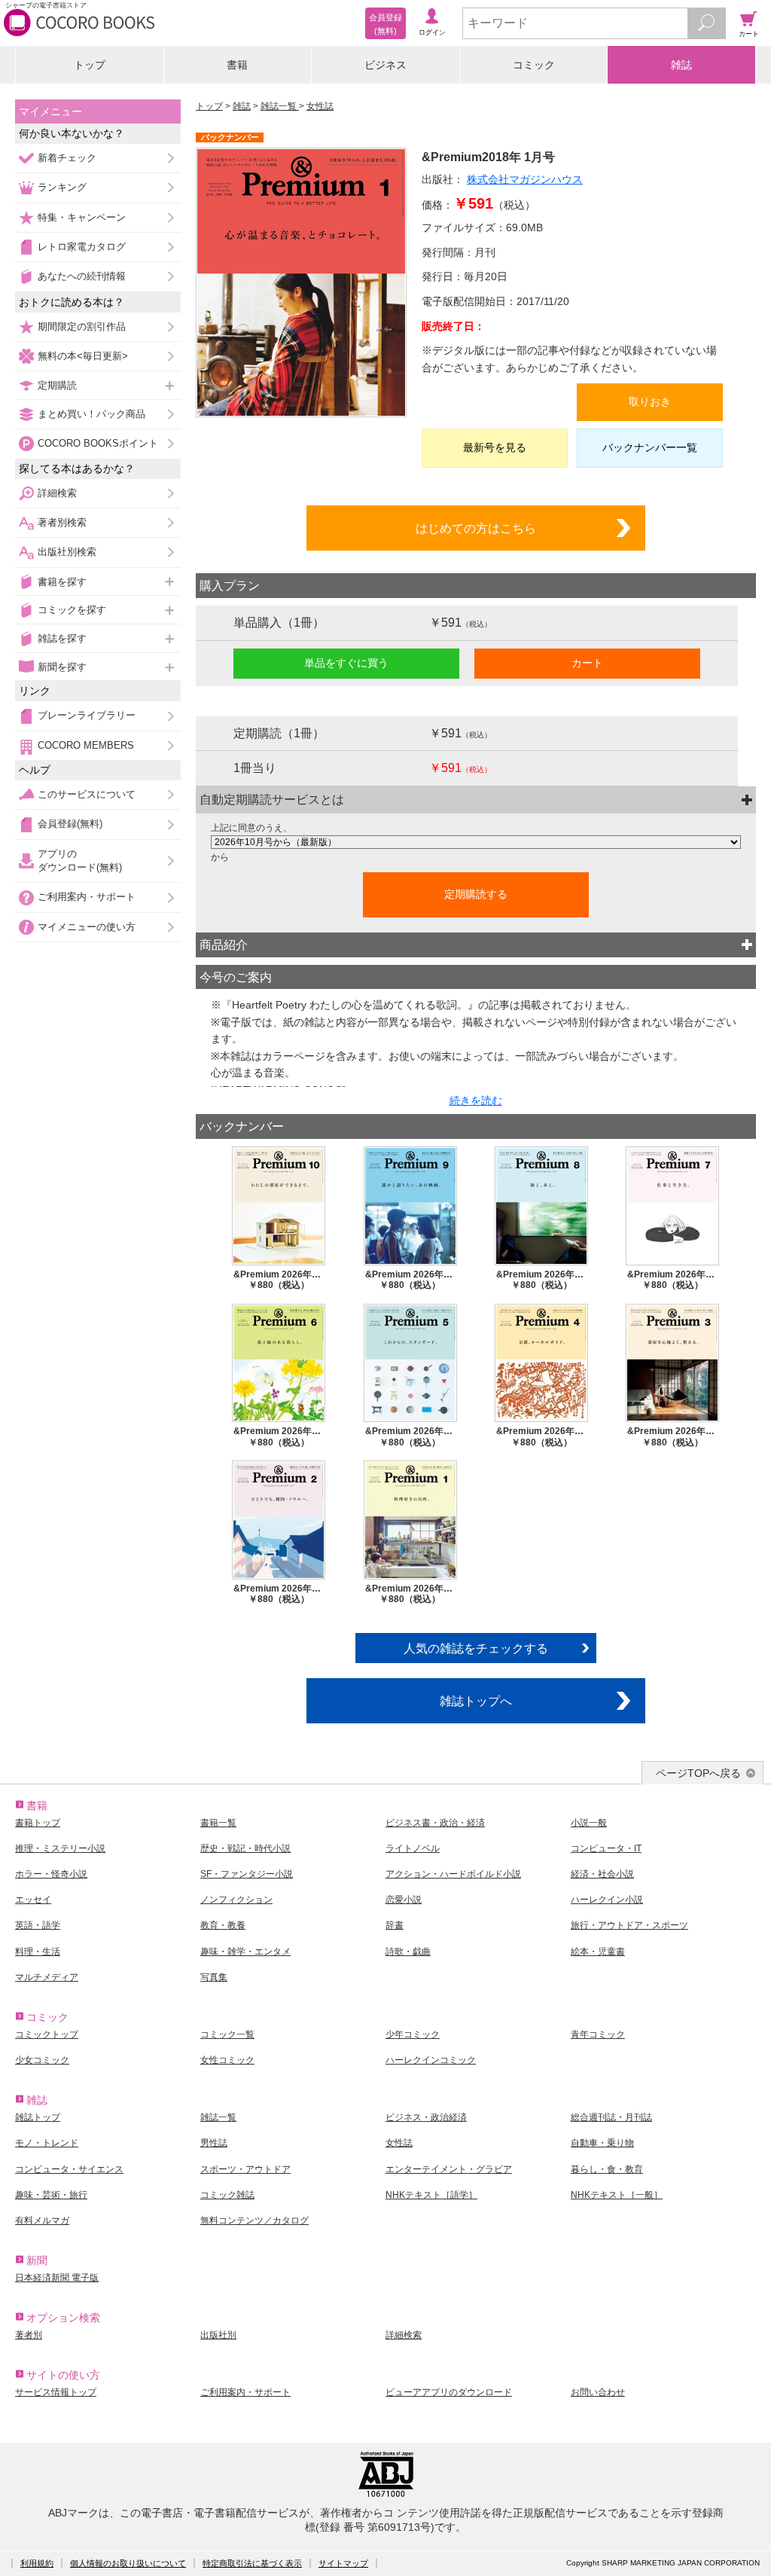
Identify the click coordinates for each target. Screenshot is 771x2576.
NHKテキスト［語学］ (431, 2195)
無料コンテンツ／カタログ (254, 2220)
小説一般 (589, 1823)
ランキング (62, 187)
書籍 (237, 65)
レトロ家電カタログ (82, 247)
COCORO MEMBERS (86, 745)
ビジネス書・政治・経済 (435, 1823)
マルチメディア (47, 1977)
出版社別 (218, 2335)
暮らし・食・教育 (607, 2169)
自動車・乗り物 (602, 2143)
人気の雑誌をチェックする (476, 1648)
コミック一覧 (227, 2034)
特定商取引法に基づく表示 (252, 2563)
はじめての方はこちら (476, 528)
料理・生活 (38, 1952)
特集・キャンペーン (82, 217)
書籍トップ (38, 1823)
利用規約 (37, 2563)
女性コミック (227, 2060)
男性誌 (214, 2143)
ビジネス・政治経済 (426, 2117)
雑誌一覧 (280, 106)
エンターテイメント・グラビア (449, 2169)
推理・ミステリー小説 (60, 1848)
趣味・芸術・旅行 (51, 2195)
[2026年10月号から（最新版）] (476, 842)
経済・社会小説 (602, 1874)
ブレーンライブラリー (87, 715)
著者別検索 (62, 522)
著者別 (29, 2335)
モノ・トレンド (47, 2143)
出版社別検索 (67, 552)
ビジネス (385, 65)
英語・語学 (38, 1925)
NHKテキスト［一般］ (617, 2195)
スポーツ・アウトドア (245, 2169)
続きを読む (476, 1100)
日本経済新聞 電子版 (57, 2278)
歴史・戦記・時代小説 (245, 1848)
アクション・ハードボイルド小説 (453, 1874)
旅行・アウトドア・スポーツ (629, 1925)
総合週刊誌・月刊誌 (611, 2117)
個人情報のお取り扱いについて (128, 2563)
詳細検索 (57, 493)
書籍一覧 (218, 1823)
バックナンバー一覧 (650, 447)
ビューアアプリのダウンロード (449, 2392)
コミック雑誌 (227, 2195)
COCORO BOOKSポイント (98, 443)
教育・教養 (223, 1925)
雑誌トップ (38, 2117)
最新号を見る (495, 447)
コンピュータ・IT (606, 1848)
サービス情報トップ (56, 2392)
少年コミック (413, 2034)
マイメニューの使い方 (87, 927)
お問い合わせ (598, 2392)
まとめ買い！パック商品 (91, 414)
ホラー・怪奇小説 (51, 1874)
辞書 (395, 1925)
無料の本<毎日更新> (83, 356)
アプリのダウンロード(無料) (80, 861)
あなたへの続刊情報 (82, 276)
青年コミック (598, 2034)
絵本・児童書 (598, 1952)
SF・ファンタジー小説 (247, 1874)
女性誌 (320, 106)
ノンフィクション (236, 1900)
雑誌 (681, 65)
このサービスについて (87, 794)
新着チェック (67, 158)
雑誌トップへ (476, 1701)
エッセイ (33, 1900)
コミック (534, 65)
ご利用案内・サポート (87, 897)
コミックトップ (47, 2034)
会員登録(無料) (70, 824)
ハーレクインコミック (431, 2060)
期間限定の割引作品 (82, 327)
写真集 (214, 1977)
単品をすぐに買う (346, 663)
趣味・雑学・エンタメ (245, 1952)
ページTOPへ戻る (698, 1773)
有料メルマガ (42, 2220)
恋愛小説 (404, 1900)
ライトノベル (413, 1848)
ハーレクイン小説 (607, 1900)
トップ (90, 65)
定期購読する (476, 894)
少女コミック (42, 2060)
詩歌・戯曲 (408, 1952)
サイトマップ (343, 2563)
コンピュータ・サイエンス (69, 2169)
